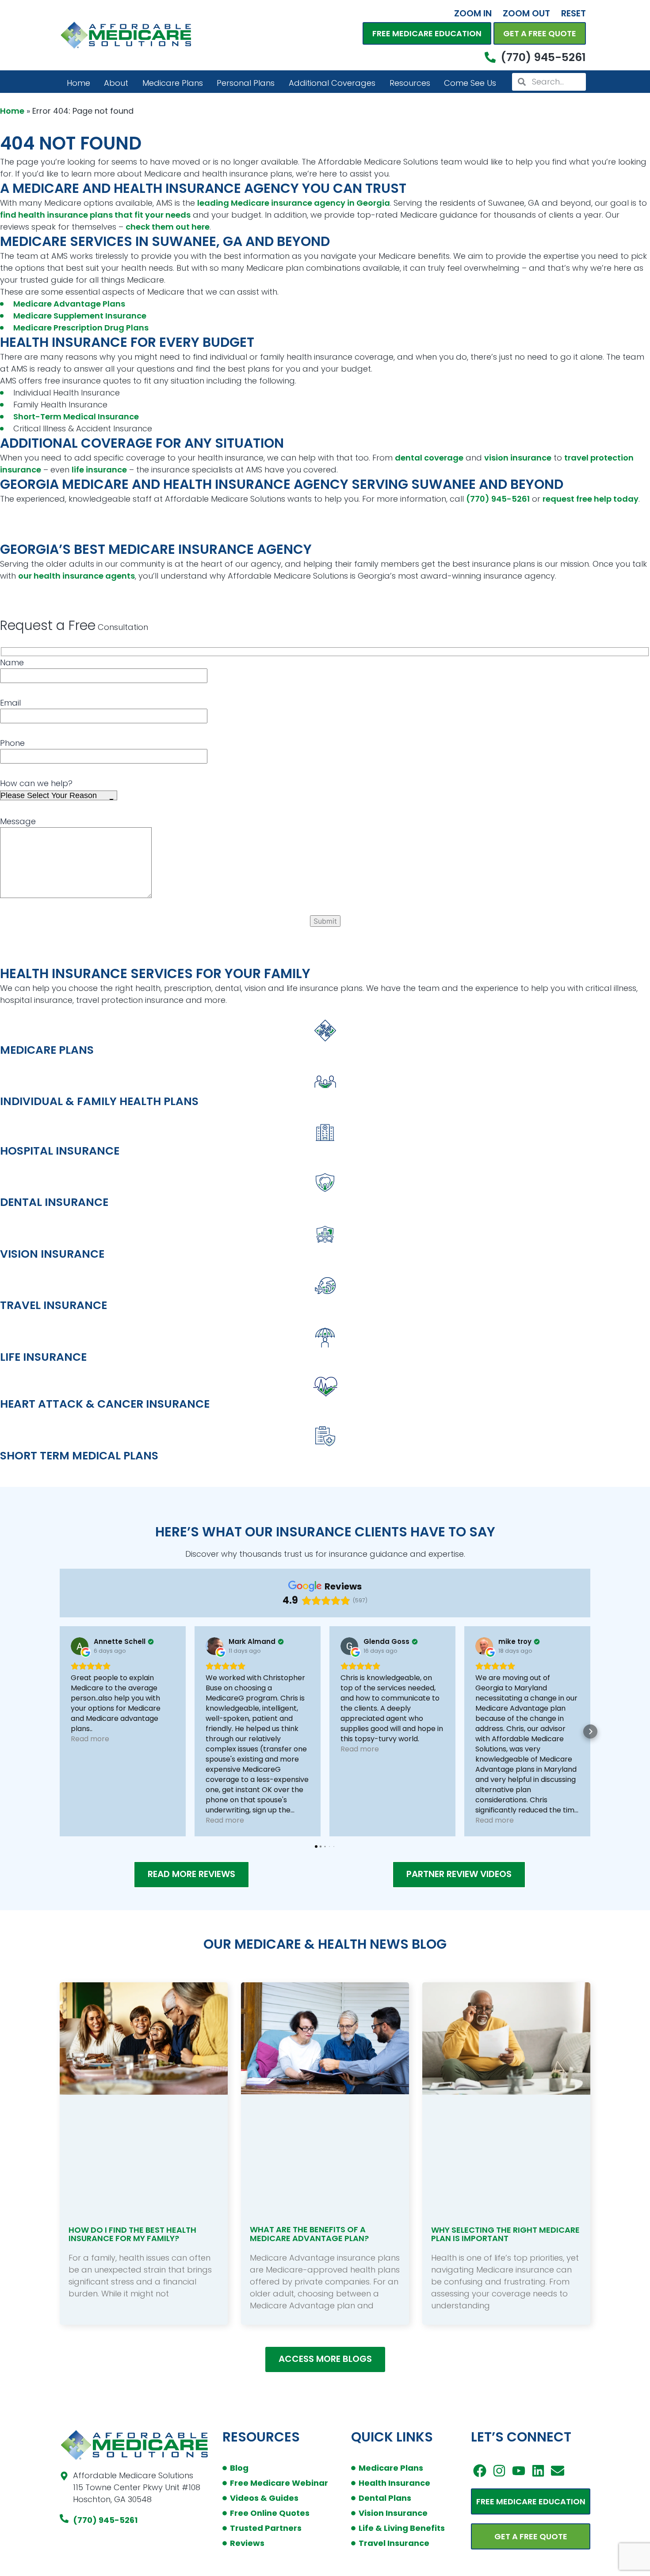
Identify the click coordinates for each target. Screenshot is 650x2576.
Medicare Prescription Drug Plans (81, 328)
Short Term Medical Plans (79, 1456)
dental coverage (429, 458)
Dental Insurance (54, 1202)
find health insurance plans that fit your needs (95, 215)
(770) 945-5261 (498, 499)
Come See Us (470, 83)
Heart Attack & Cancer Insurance (105, 1404)
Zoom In (473, 13)
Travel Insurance (54, 1305)
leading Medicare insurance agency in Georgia (294, 203)
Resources (410, 83)
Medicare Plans (173, 83)
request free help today (591, 499)
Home (78, 83)
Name (12, 662)
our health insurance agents (76, 576)
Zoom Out (526, 13)
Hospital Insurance (60, 1151)
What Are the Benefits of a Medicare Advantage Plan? (309, 2234)
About (116, 83)
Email (10, 703)
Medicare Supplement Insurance (80, 316)
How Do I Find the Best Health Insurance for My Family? (132, 2234)
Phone (12, 743)
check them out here (168, 227)
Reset (574, 13)
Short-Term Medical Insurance (76, 417)
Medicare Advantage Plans (69, 304)
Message (18, 821)
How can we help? (36, 783)
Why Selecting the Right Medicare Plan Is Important (505, 2234)
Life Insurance (43, 1357)
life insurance (99, 470)
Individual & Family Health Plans (99, 1101)
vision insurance (518, 458)
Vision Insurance (52, 1254)
